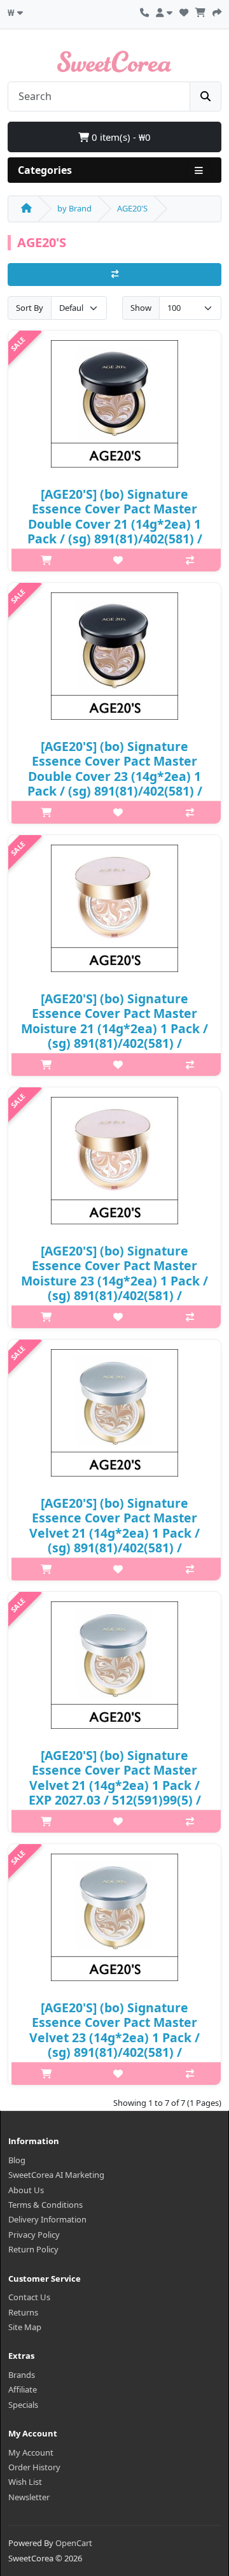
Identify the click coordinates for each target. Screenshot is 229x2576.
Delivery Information (47, 2219)
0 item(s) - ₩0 (120, 137)
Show (141, 308)
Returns (23, 2312)
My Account (31, 2452)
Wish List (25, 2482)
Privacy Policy (34, 2235)
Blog (17, 2160)
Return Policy (33, 2249)
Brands (22, 2375)
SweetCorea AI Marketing (56, 2175)
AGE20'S (132, 208)
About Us (26, 2190)
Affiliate (23, 2389)
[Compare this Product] (190, 560)
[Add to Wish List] (118, 560)
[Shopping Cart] (200, 11)
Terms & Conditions (45, 2205)
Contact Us (29, 2297)
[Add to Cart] (46, 560)
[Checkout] (217, 11)
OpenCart (74, 2543)
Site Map (25, 2327)
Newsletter (29, 2497)
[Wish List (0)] (184, 11)
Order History (34, 2467)
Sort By (30, 308)
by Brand (74, 208)
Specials (23, 2405)
